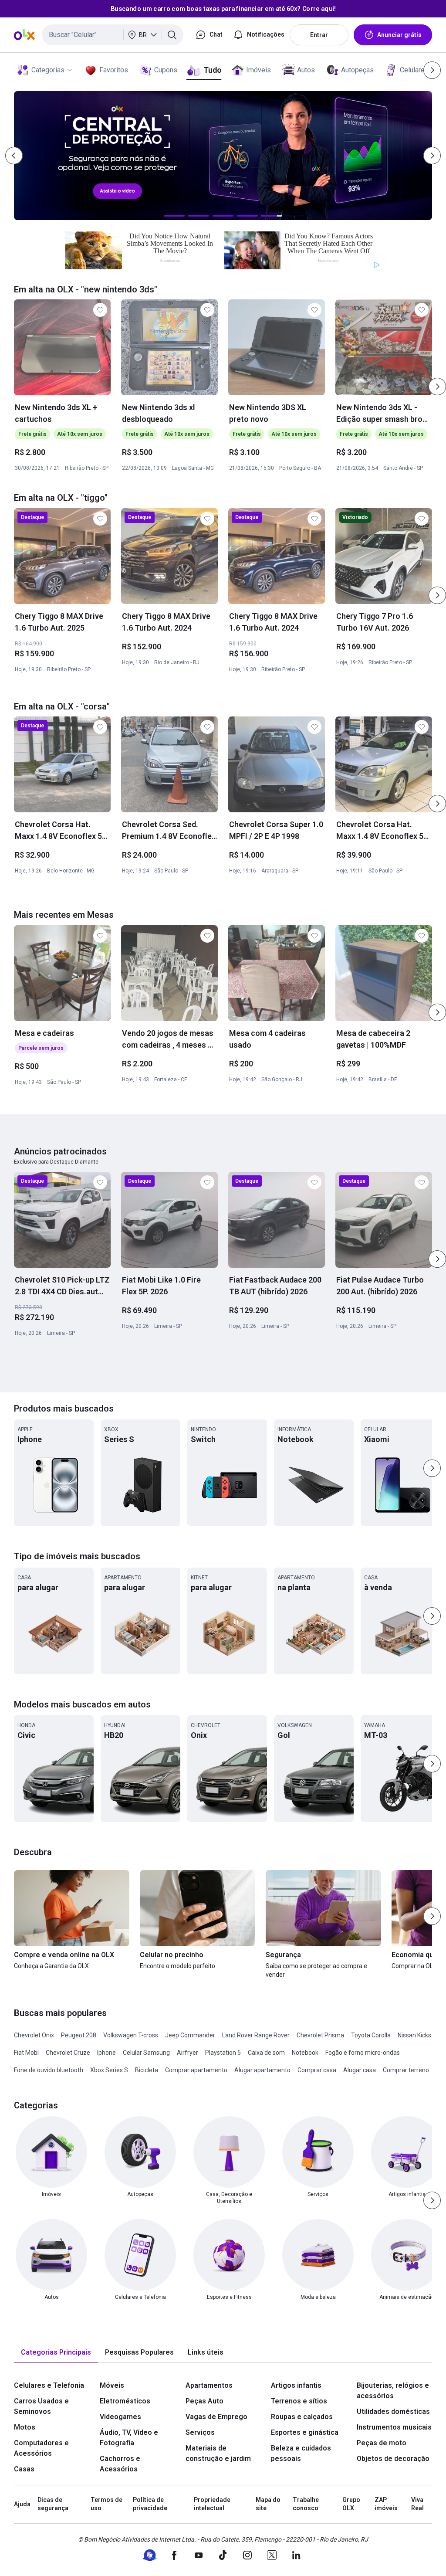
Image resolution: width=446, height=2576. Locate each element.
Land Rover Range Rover (256, 2035)
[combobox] (113, 35)
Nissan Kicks (414, 2035)
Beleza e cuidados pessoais (301, 2453)
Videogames (120, 2417)
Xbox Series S (109, 2070)
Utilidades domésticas (393, 2411)
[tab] (56, 2353)
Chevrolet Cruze (68, 2053)
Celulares (414, 70)
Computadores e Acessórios (41, 2448)
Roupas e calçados (302, 2417)
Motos (25, 2427)
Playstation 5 (223, 2053)
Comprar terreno (406, 2070)
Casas (24, 2469)
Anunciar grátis (399, 35)
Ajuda (22, 2504)
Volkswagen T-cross (131, 2035)
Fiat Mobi (26, 2053)
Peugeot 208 (79, 2035)
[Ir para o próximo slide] (437, 387)
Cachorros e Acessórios (120, 2464)
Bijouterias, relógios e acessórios (393, 2391)
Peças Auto (204, 2401)
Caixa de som (266, 2053)
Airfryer (188, 2053)
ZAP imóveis (386, 2504)
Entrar (319, 35)
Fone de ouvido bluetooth (49, 2070)
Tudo (212, 70)
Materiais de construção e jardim (218, 2453)
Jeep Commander (190, 2035)
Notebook (305, 2053)
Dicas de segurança (53, 2504)
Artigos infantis (296, 2385)
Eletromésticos (125, 2401)
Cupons (166, 70)
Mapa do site (268, 2504)
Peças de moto (382, 2443)
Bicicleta (147, 2070)
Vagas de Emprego (216, 2417)
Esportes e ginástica (305, 2432)
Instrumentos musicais (394, 2427)
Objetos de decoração (393, 2459)
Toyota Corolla (371, 2035)
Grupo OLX (351, 2504)
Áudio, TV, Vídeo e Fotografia (129, 2438)
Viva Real (417, 2504)
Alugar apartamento (262, 2070)
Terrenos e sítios (299, 2401)
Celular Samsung (146, 2053)
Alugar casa (360, 2070)
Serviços (200, 2432)
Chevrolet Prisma (320, 2035)
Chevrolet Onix (34, 2035)
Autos (306, 70)
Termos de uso (106, 2504)
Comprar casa (317, 2070)
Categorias (48, 70)
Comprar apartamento (196, 2070)
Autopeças (357, 70)
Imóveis (258, 70)
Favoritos (114, 70)
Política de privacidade (150, 2504)
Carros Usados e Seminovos (41, 2406)
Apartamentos (209, 2385)
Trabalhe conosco (306, 2504)
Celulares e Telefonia (49, 2385)
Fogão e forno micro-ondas (363, 2053)
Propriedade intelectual (212, 2504)
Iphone (106, 2053)
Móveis (112, 2385)
